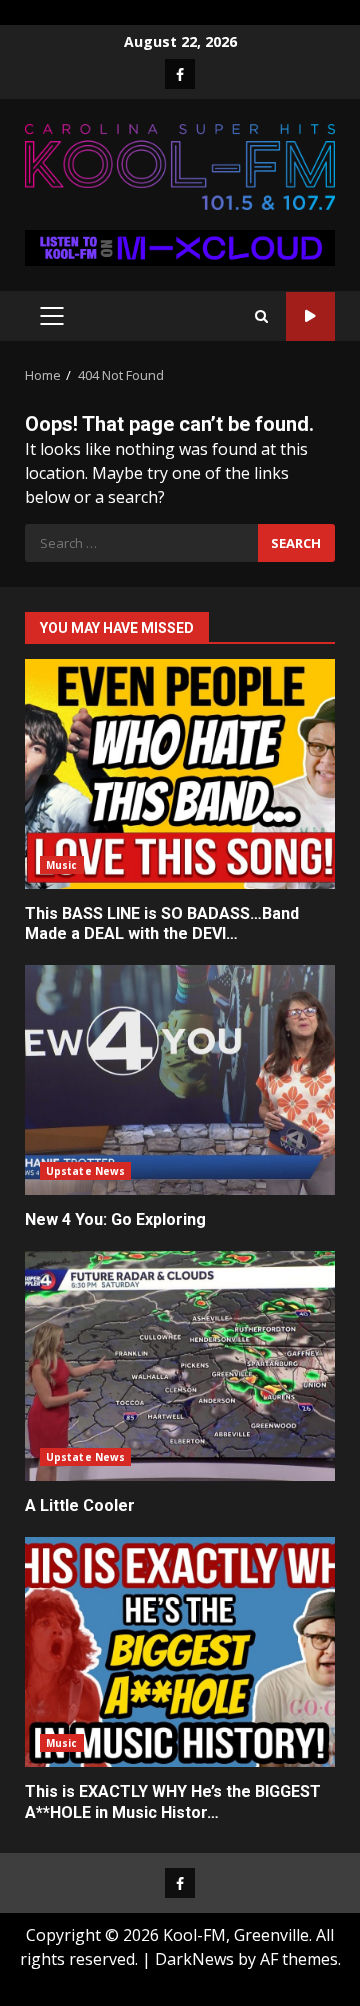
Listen (310, 316)
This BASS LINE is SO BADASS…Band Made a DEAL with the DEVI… (180, 774)
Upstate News (85, 1171)
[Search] (261, 316)
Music (62, 865)
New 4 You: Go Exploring (180, 1080)
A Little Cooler (180, 1366)
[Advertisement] (180, 246)
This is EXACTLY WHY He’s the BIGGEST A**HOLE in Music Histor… (180, 1652)
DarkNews (194, 1959)
